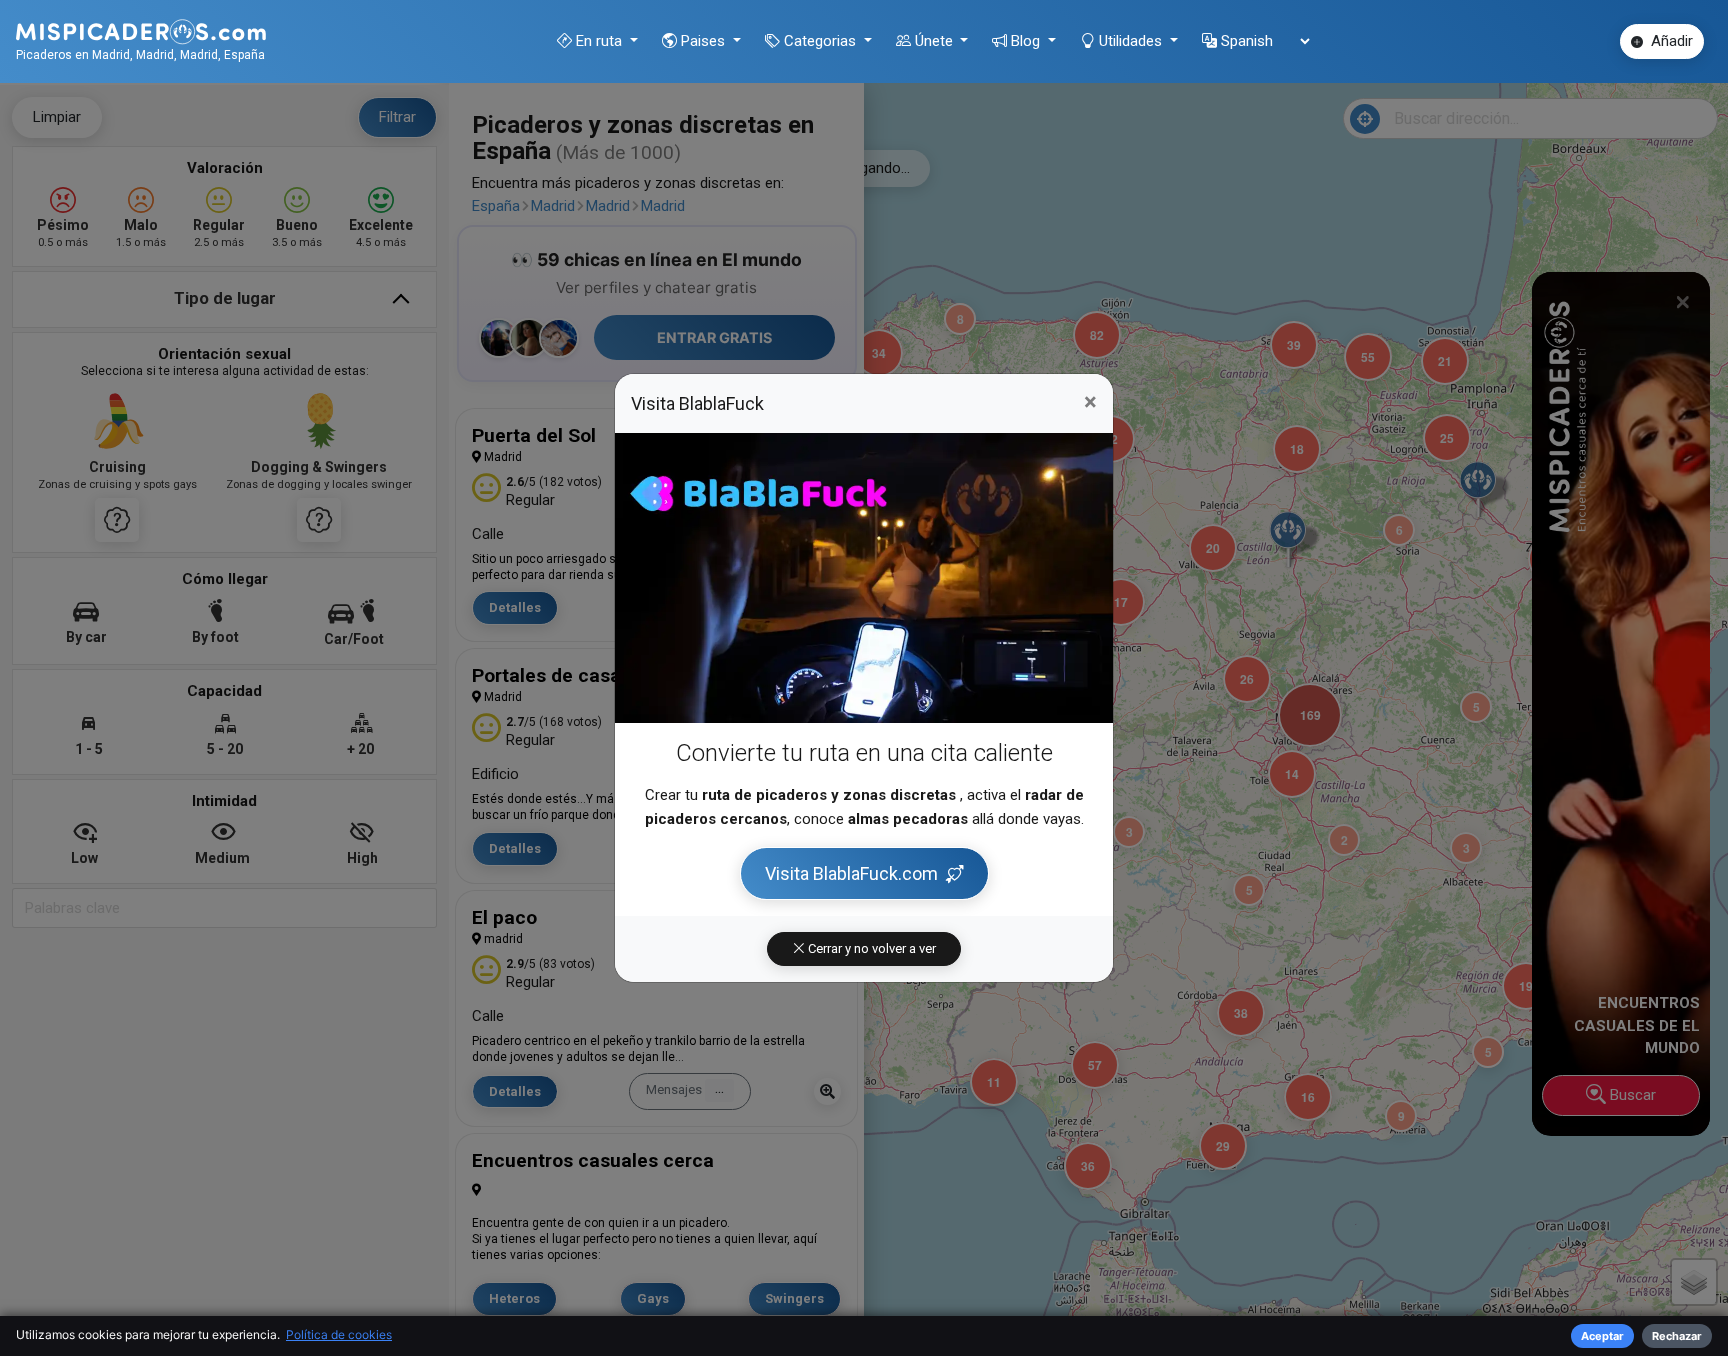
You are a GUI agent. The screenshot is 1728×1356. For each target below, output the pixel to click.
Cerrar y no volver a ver (870, 948)
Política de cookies (339, 1334)
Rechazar (1677, 1336)
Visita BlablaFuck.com (851, 873)
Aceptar (1602, 1336)
